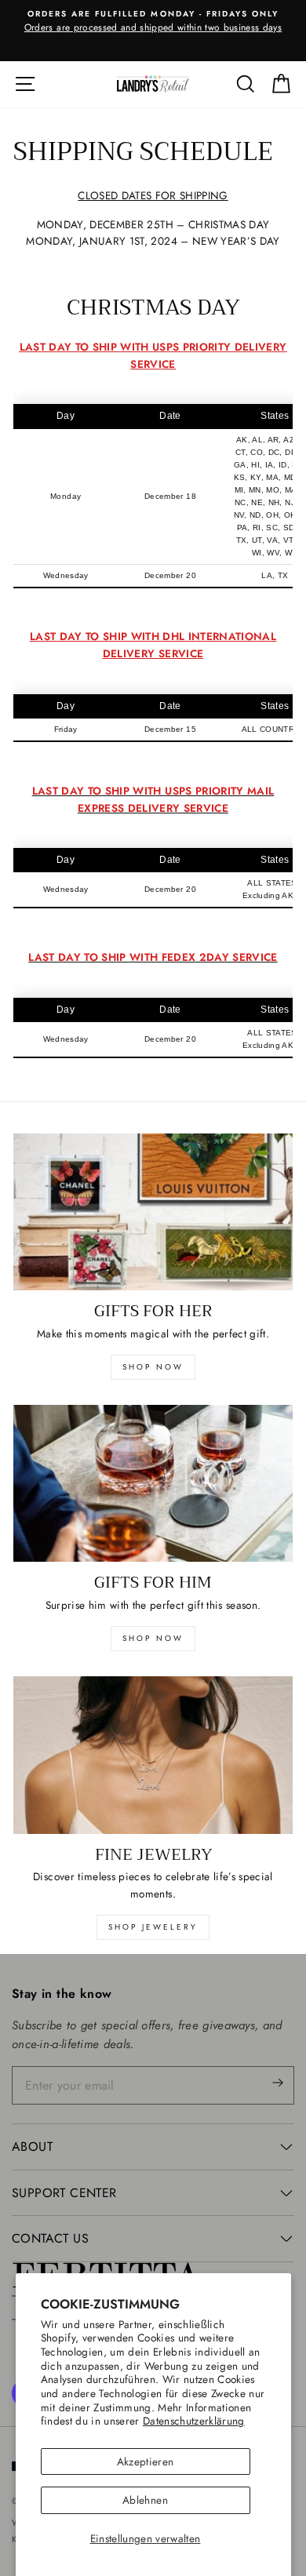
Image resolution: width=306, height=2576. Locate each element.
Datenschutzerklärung (194, 2421)
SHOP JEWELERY (153, 1927)
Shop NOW (153, 1638)
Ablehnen (145, 2500)
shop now (153, 1367)
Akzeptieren (146, 2461)
